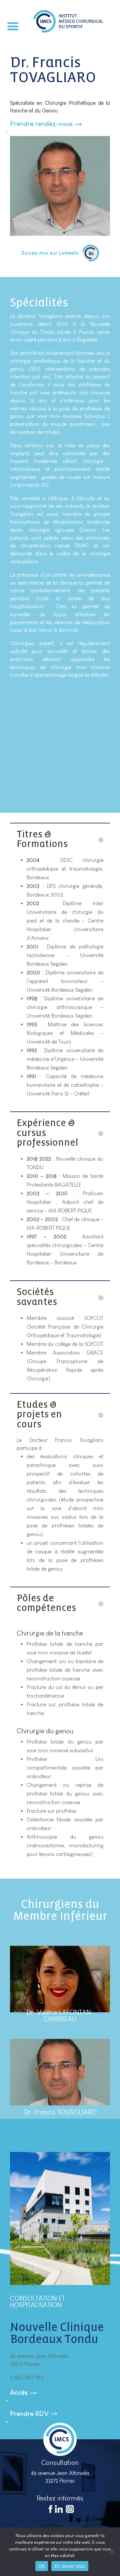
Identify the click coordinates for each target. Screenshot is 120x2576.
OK (42, 2566)
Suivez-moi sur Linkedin (50, 253)
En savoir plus (70, 2566)
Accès (19, 2392)
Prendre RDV (29, 2414)
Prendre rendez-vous (41, 124)
